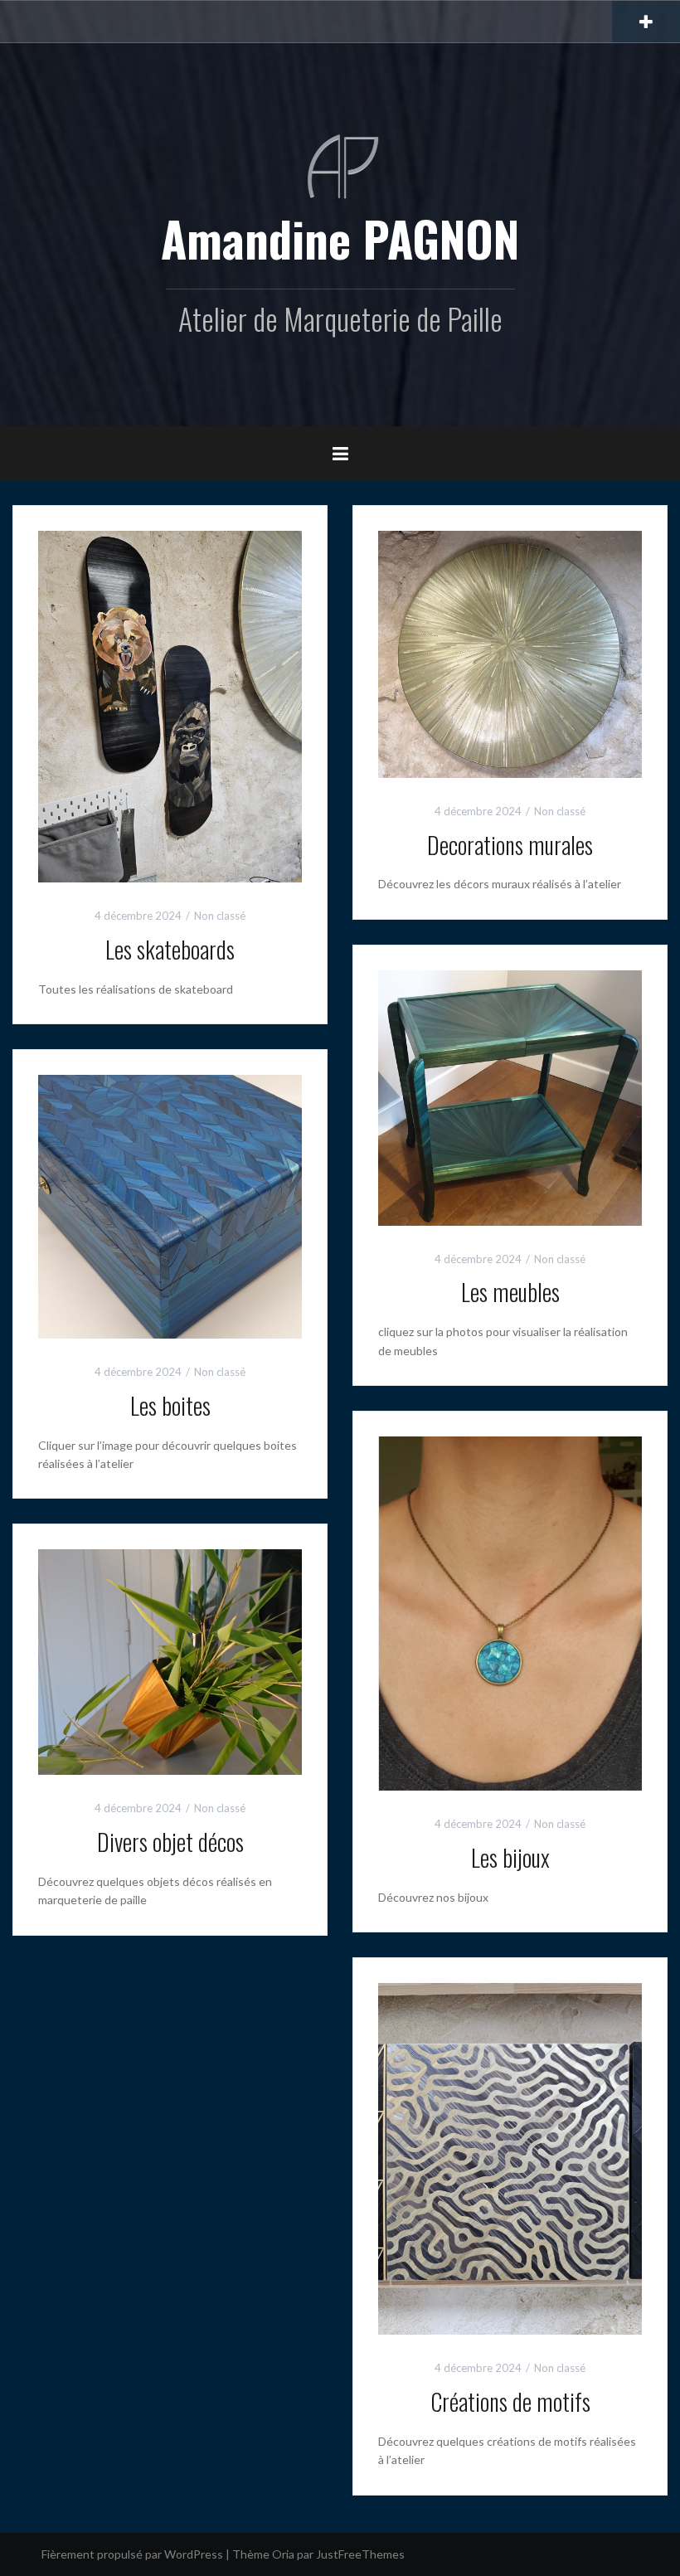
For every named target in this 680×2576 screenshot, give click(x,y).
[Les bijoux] (510, 1612)
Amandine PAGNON (340, 238)
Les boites (170, 1405)
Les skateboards (170, 949)
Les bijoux (510, 1857)
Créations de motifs (510, 2401)
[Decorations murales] (510, 652)
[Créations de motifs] (510, 2158)
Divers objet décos (170, 1842)
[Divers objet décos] (170, 1661)
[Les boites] (170, 1205)
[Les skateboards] (170, 705)
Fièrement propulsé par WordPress (132, 2554)
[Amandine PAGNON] (340, 165)
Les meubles (510, 1292)
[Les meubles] (510, 1096)
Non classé (220, 916)
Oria (283, 2554)
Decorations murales (510, 845)
